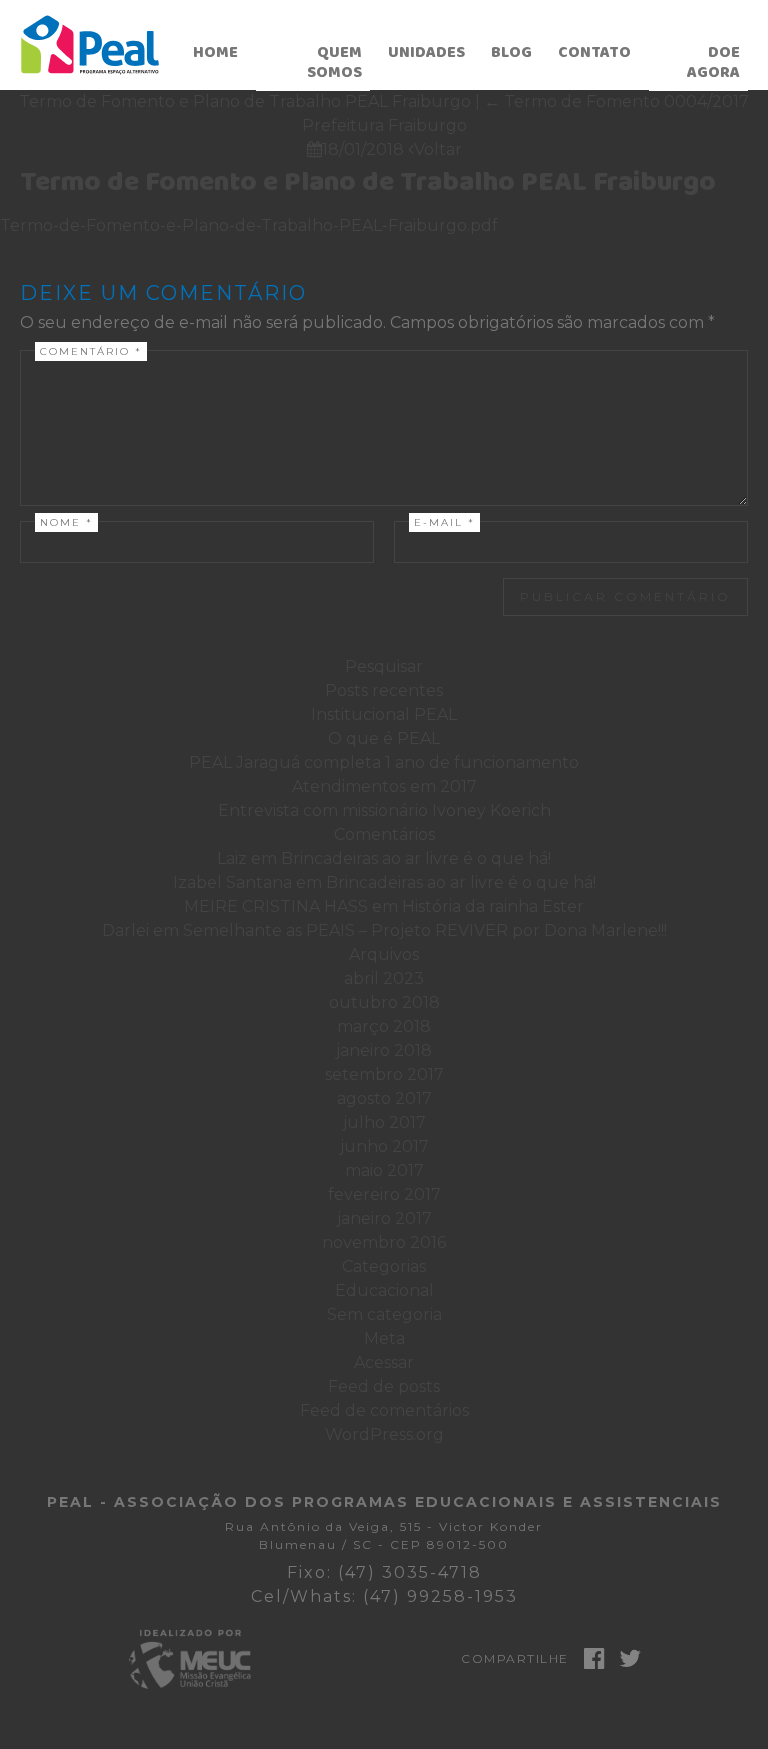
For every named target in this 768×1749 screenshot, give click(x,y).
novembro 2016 (384, 1242)
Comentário (91, 351)
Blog (511, 52)
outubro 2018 (384, 1002)
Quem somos (334, 62)
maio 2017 (384, 1170)
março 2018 (384, 1026)
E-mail (444, 522)
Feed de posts (384, 1386)
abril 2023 (384, 978)
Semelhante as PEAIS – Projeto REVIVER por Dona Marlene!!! (425, 930)
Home (215, 52)
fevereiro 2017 (384, 1194)
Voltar (435, 149)
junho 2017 (384, 1146)
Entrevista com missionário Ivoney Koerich (384, 810)
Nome (66, 522)
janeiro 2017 (384, 1218)
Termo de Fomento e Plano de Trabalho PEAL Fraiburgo (368, 182)
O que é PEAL (384, 738)
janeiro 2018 (384, 1050)
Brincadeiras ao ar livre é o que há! (416, 858)
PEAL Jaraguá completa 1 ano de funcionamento (384, 762)
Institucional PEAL (384, 714)
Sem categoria (384, 1314)
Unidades (426, 52)
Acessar (384, 1362)
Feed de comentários (384, 1410)
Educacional (384, 1290)
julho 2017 (384, 1122)
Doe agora (713, 62)
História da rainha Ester (493, 906)
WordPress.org (384, 1434)
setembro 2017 (384, 1074)
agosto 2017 (384, 1098)
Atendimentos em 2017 (384, 786)
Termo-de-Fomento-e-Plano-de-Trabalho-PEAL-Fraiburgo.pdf (249, 225)
